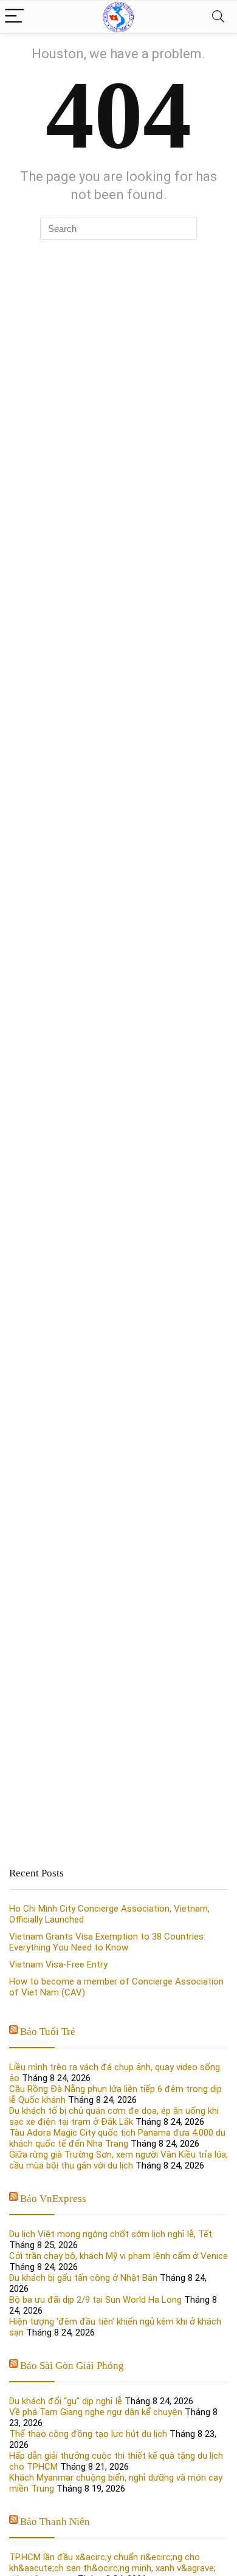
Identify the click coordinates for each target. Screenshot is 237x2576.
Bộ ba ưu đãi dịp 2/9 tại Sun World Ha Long (95, 2300)
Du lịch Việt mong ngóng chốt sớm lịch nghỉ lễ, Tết (111, 2234)
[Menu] (15, 17)
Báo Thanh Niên (55, 2522)
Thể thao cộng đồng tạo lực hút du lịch (88, 2434)
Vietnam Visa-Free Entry (58, 1964)
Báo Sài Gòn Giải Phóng (72, 2366)
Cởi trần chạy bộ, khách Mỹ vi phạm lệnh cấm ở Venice (118, 2256)
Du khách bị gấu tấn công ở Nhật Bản (83, 2278)
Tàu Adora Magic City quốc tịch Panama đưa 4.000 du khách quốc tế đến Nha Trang (117, 2138)
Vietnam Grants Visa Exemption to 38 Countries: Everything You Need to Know (107, 1942)
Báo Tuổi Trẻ (48, 2032)
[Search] (218, 17)
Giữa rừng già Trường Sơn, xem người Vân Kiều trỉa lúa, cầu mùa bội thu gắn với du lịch (118, 2160)
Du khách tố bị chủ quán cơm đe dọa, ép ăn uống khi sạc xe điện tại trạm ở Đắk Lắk (114, 2116)
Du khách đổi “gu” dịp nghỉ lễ (66, 2401)
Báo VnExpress (53, 2199)
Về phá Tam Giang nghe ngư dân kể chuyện (96, 2412)
